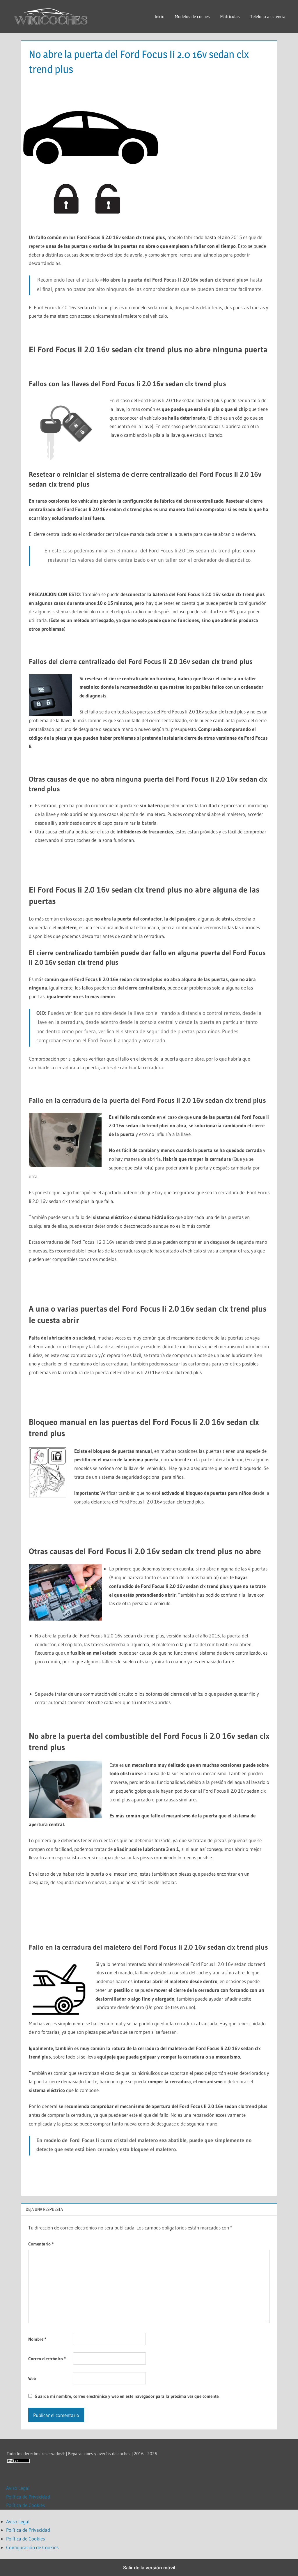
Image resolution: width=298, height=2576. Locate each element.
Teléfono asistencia (268, 16)
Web (32, 2378)
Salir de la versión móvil (149, 2568)
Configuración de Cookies (32, 2547)
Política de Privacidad (28, 2497)
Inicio (160, 16)
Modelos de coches (192, 16)
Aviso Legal (18, 2488)
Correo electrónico (47, 2359)
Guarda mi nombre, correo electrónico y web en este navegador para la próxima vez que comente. (127, 2396)
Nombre (37, 2339)
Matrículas (230, 16)
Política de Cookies (25, 2505)
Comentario (41, 2244)
